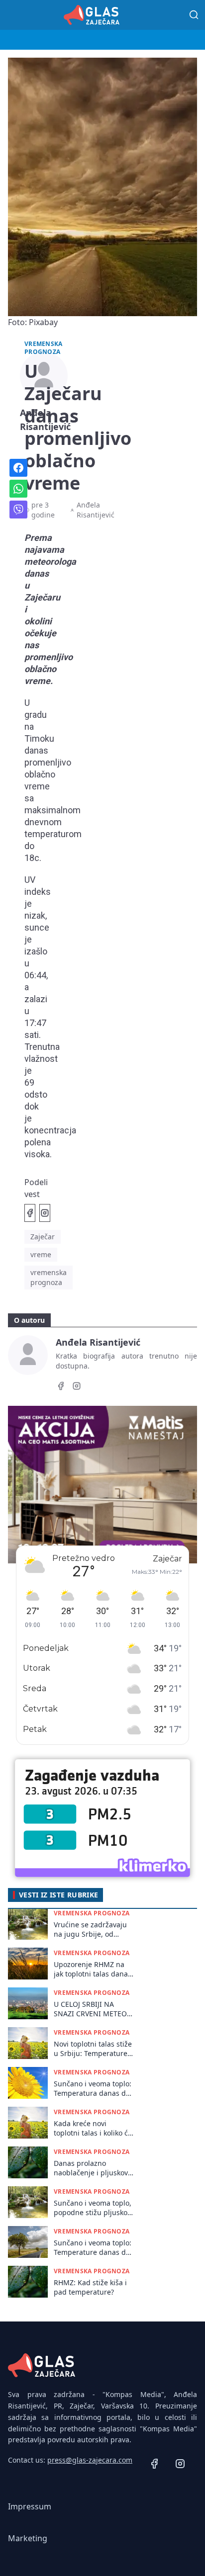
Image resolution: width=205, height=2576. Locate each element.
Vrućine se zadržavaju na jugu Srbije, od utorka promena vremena (90, 1930)
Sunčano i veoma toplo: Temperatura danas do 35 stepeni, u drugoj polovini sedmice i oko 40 (93, 2089)
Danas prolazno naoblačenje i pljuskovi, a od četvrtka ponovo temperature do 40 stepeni (93, 2168)
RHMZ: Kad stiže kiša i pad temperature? (90, 2287)
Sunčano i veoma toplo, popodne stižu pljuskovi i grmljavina (93, 2208)
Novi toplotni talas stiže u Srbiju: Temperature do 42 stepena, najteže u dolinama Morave (93, 2049)
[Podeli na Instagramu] (45, 1213)
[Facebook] (61, 1387)
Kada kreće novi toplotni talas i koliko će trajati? (93, 2128)
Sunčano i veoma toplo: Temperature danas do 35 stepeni (93, 2248)
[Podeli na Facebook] (30, 1213)
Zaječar (43, 1237)
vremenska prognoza (49, 1277)
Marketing (28, 2538)
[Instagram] (77, 1387)
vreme (41, 1254)
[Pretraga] (194, 15)
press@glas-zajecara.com (90, 2460)
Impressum (30, 2506)
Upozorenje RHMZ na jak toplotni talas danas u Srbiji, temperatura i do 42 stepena (93, 1969)
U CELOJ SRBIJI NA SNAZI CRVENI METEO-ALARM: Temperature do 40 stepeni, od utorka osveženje (92, 2009)
